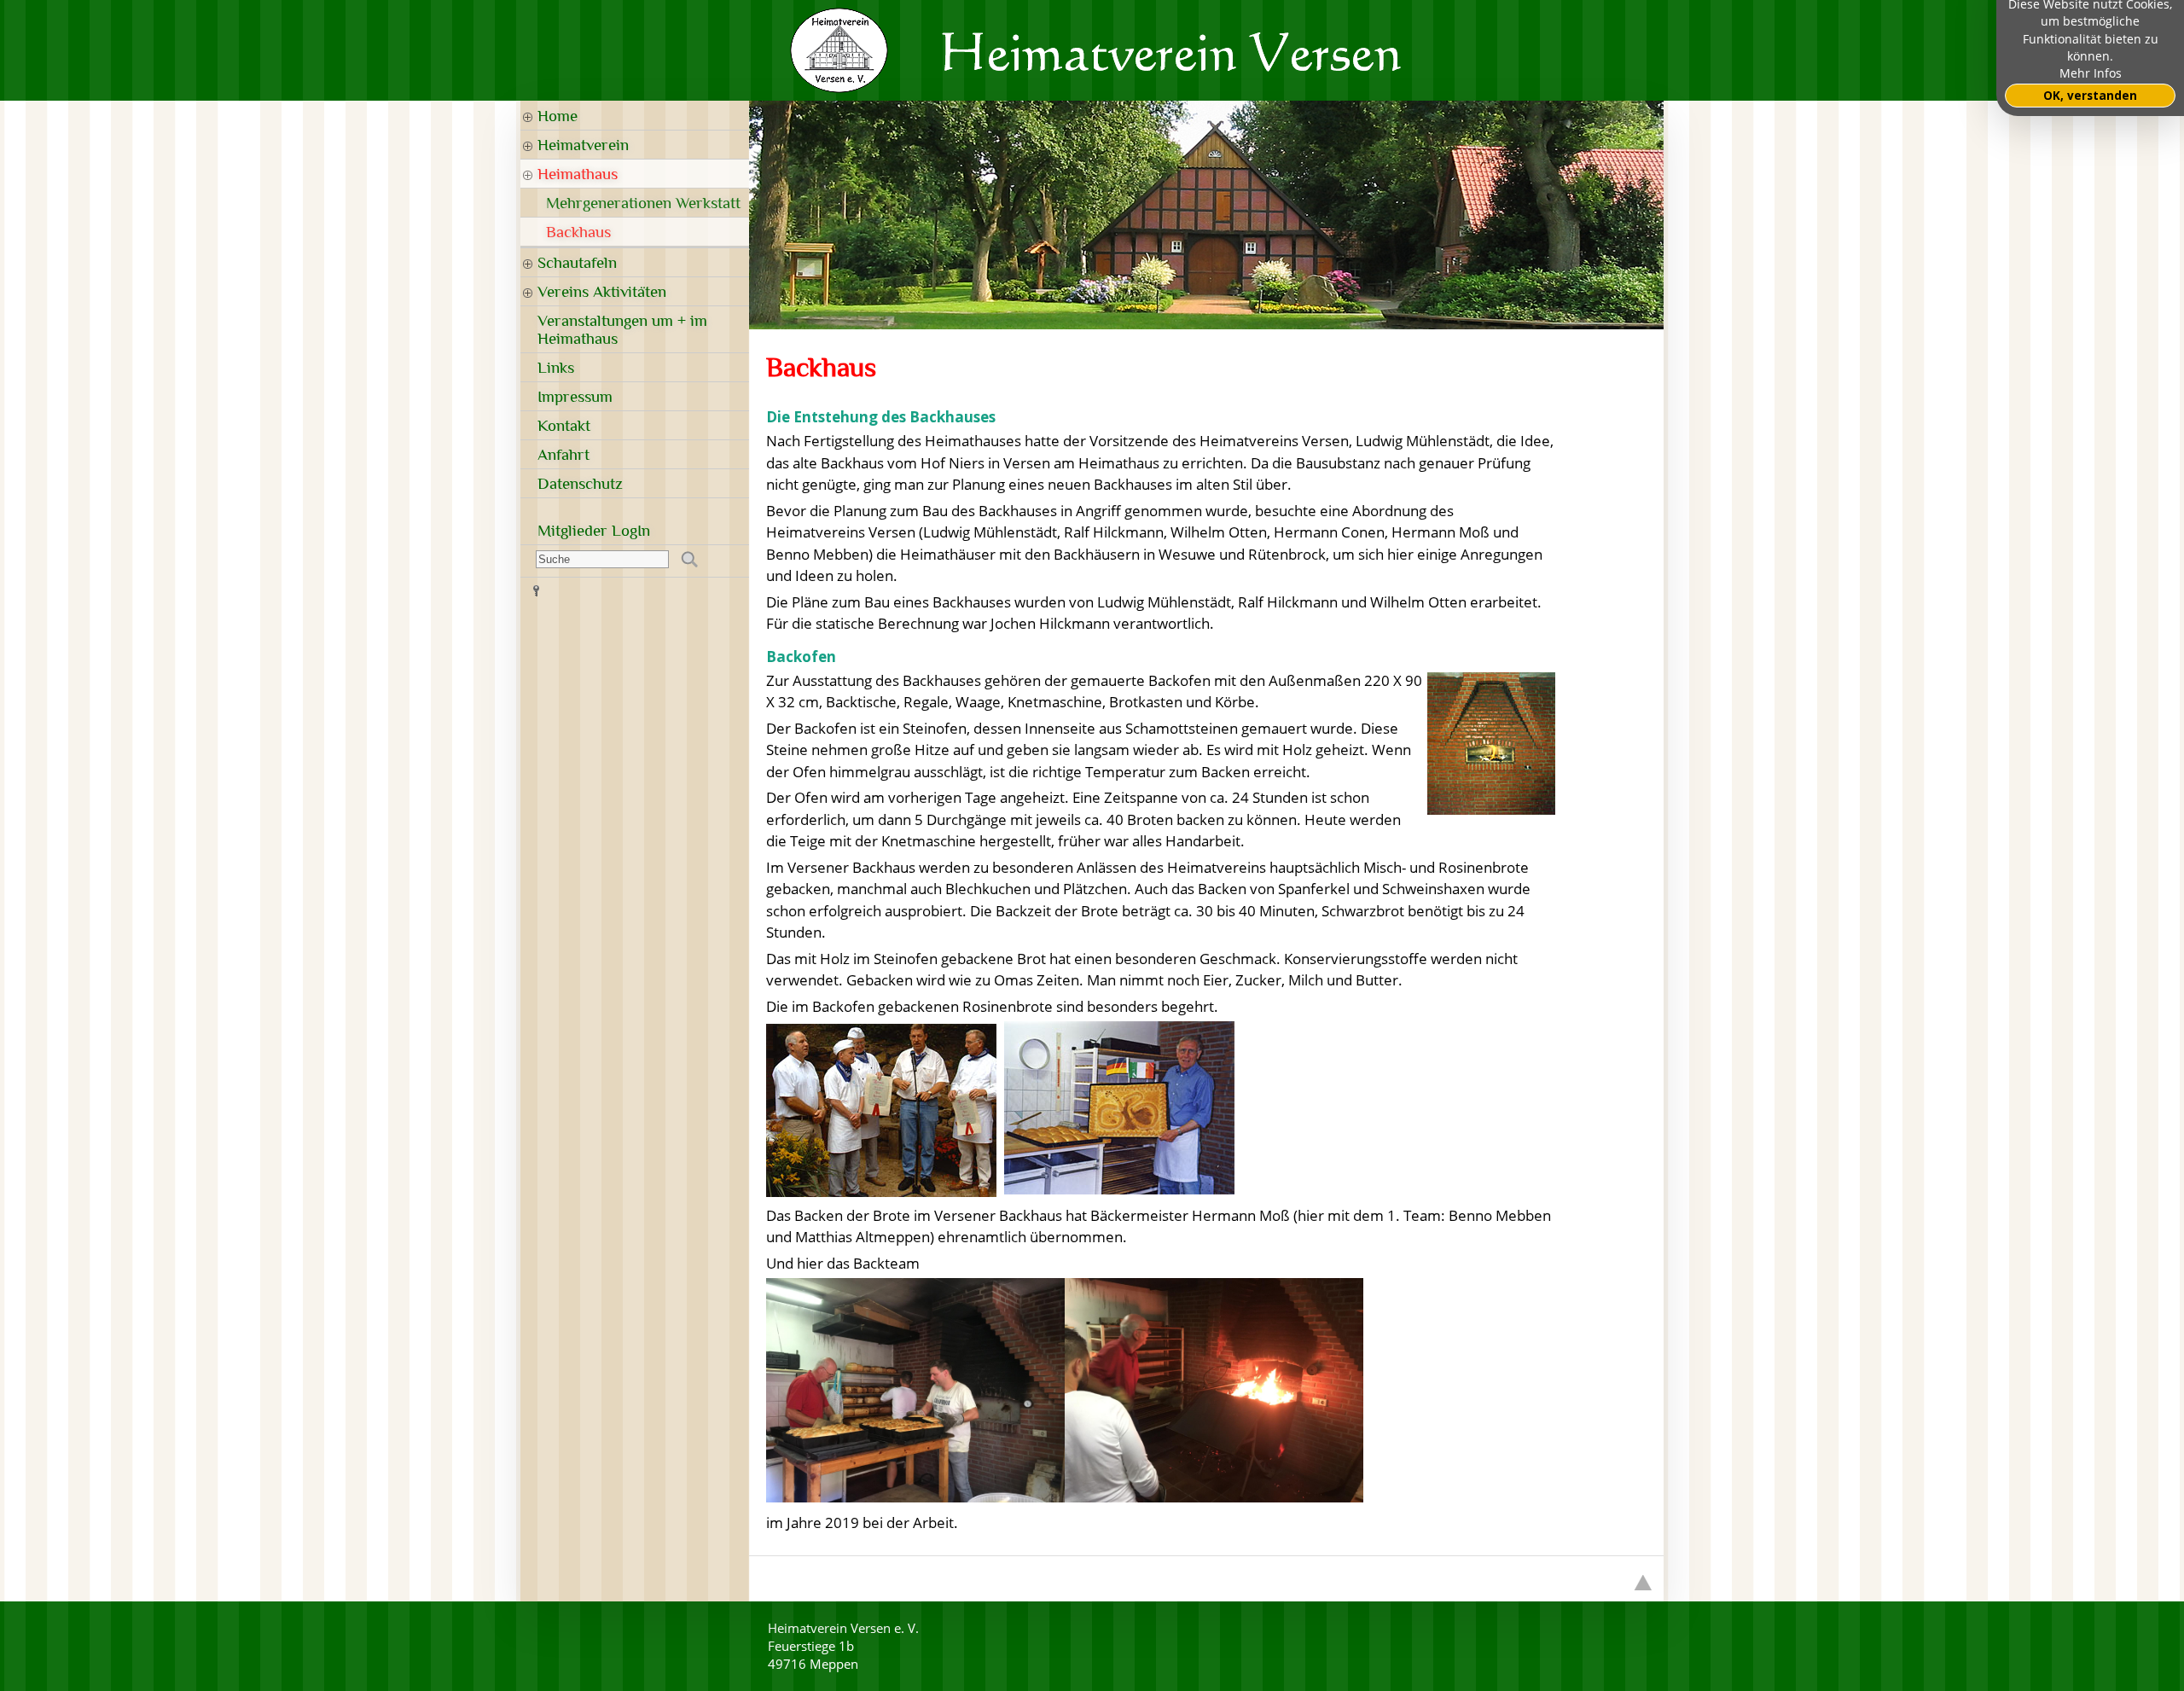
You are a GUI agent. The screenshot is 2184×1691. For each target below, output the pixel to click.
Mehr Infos (2091, 73)
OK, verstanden (2090, 96)
